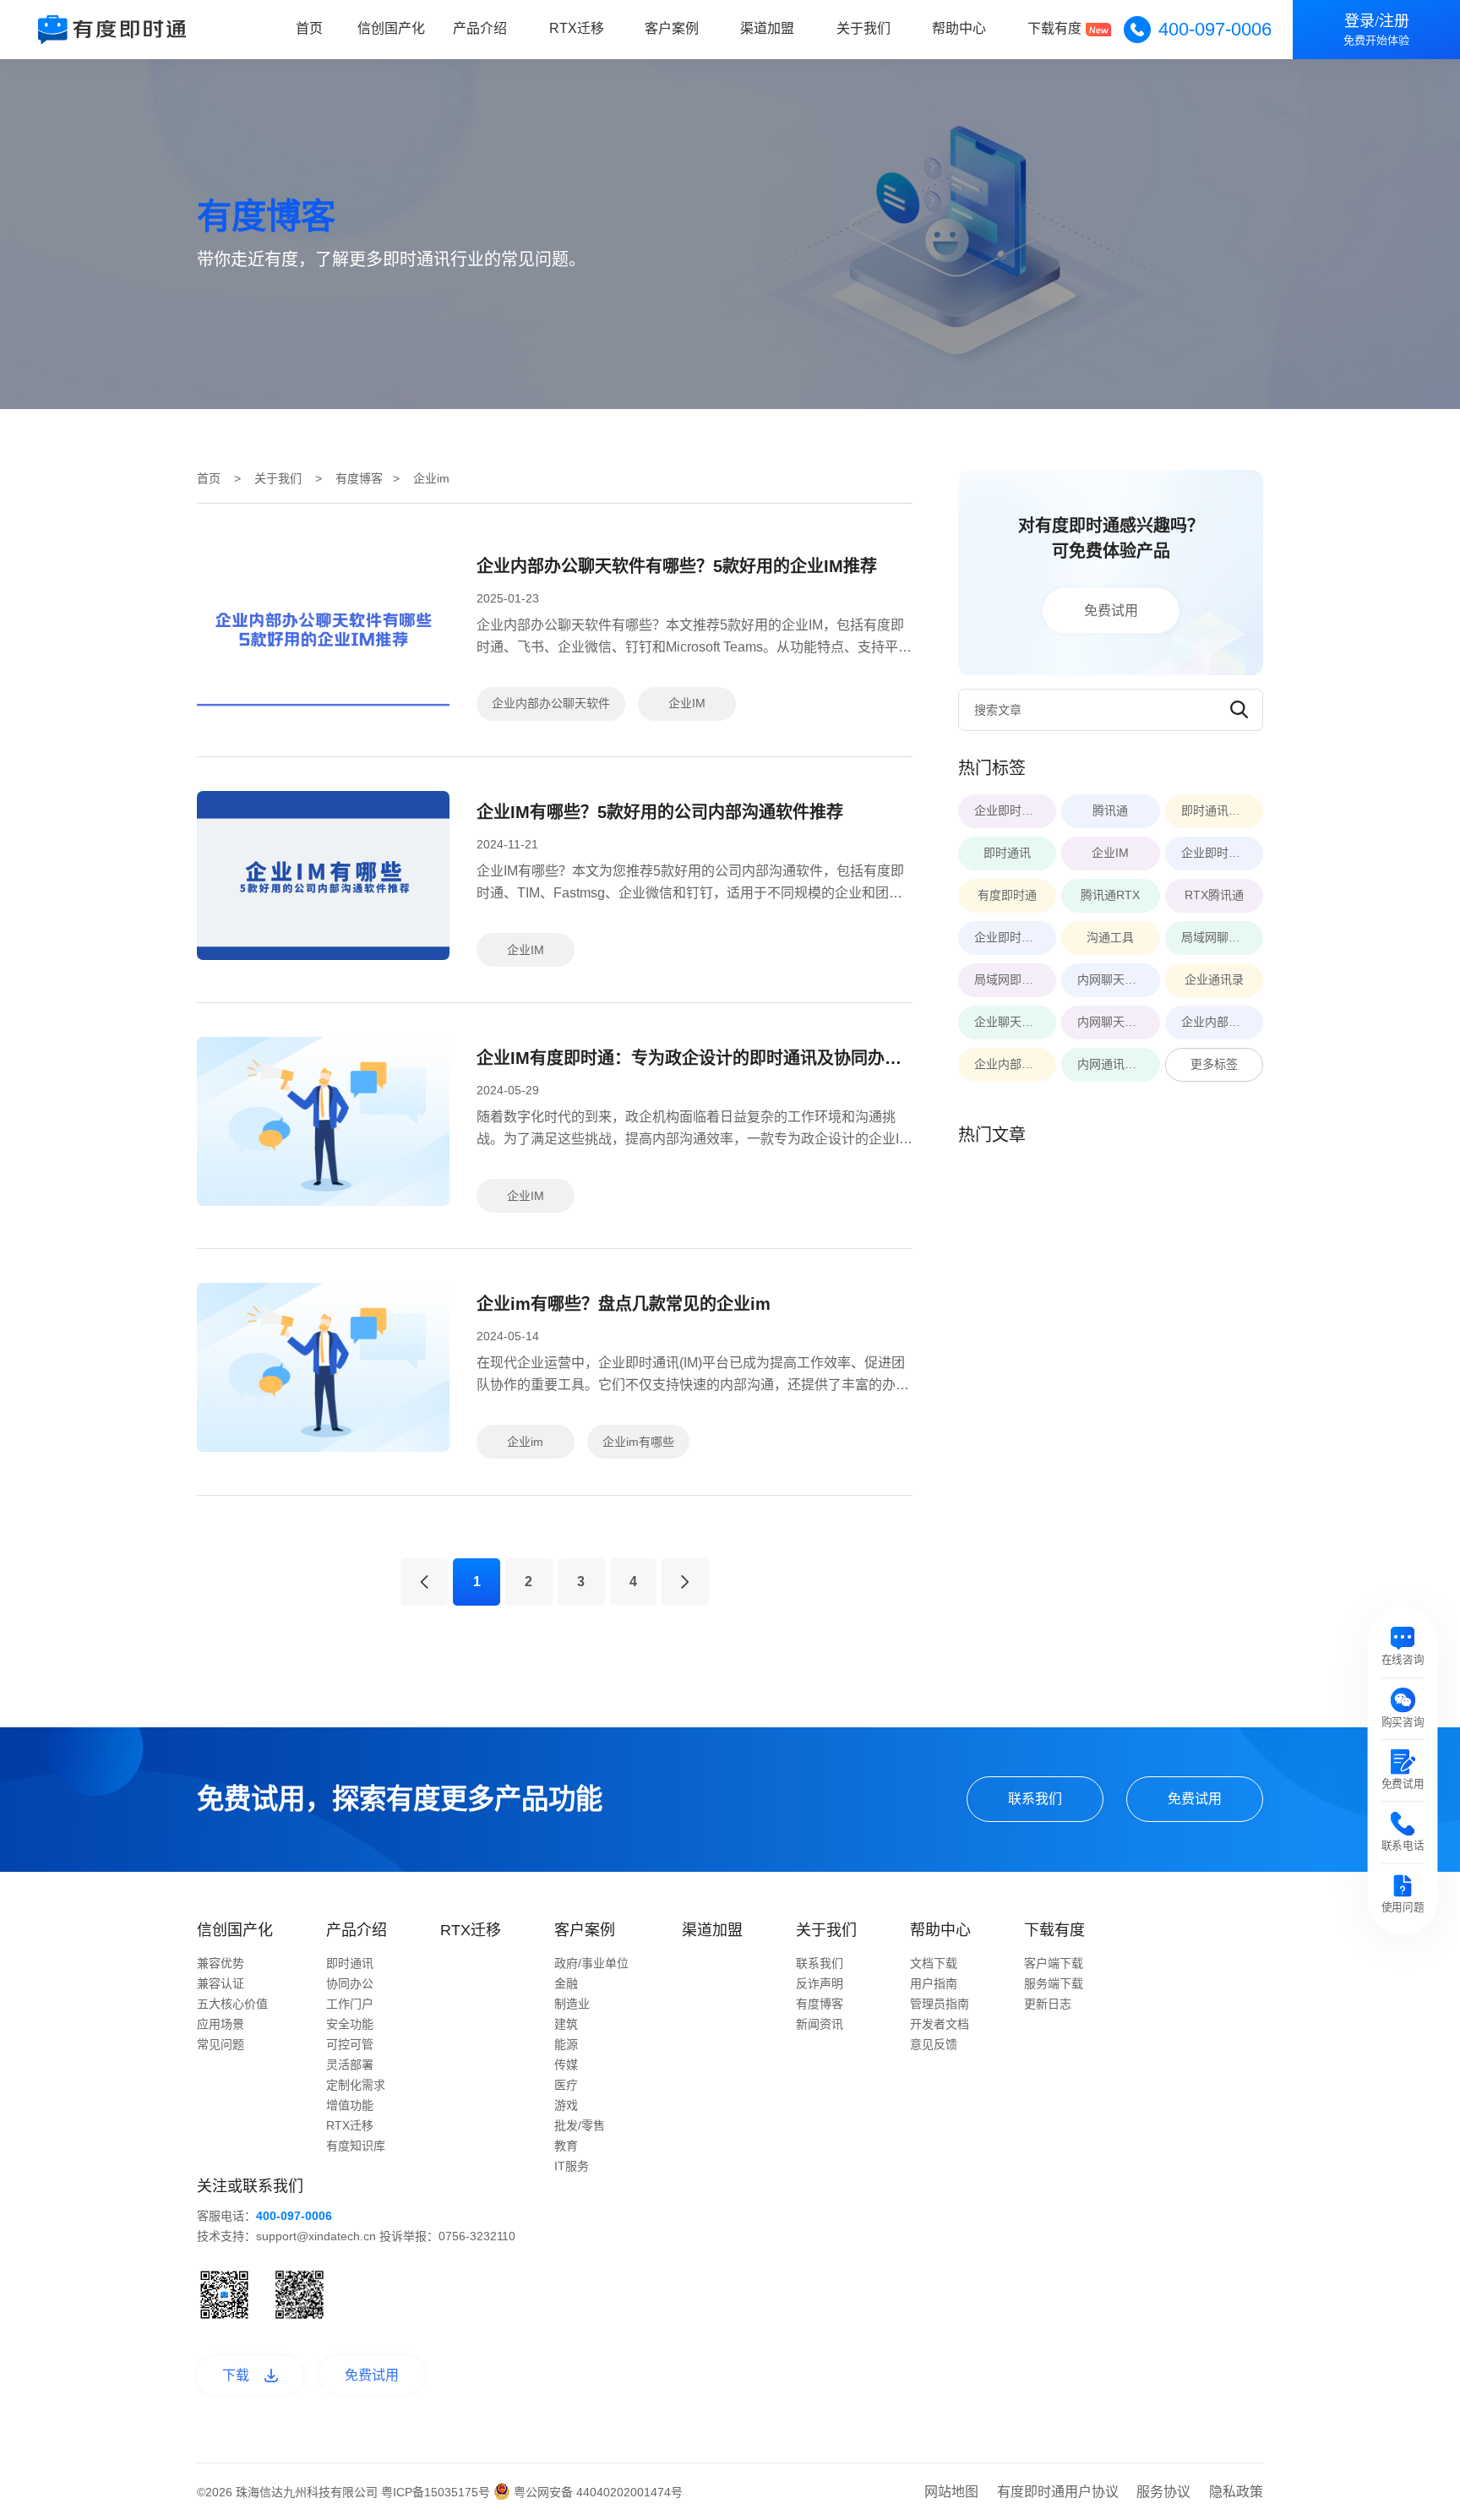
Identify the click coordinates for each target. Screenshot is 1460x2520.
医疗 (566, 2085)
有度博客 (359, 478)
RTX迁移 (577, 28)
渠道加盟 (767, 28)
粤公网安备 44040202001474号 (597, 2492)
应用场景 (221, 2024)
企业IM (687, 703)
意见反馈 (934, 2044)
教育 (566, 2146)
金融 (566, 1983)
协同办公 (350, 1983)
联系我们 (1035, 1799)
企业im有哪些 (638, 1442)
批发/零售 (580, 2125)
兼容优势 (221, 1963)
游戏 (566, 2105)
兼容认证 (221, 1983)
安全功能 (350, 2024)
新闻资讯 (820, 2024)
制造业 (572, 2004)
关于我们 (863, 28)
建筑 (566, 2024)
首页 (309, 28)
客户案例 (672, 28)
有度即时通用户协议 (1058, 2492)
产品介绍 (480, 28)
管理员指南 (940, 2004)
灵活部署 (350, 2065)
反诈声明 (820, 1983)
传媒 (566, 2065)
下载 (236, 2375)
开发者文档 (940, 2024)
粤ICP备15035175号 (437, 2492)
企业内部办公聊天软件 (551, 703)
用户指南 (934, 1983)
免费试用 (1111, 610)
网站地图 (951, 2492)
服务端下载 (1054, 1983)
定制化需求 (356, 2085)
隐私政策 (1236, 2492)
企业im (525, 1442)
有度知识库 (356, 2146)
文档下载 (934, 1963)
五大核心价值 (232, 2004)
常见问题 (221, 2044)
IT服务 (572, 2166)
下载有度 (1054, 28)
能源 (566, 2044)
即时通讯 (350, 1963)
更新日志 (1048, 2004)
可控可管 (350, 2044)
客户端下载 (1054, 1963)
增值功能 (350, 2105)
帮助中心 (959, 28)
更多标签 (1214, 1064)
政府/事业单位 (591, 1963)
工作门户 (350, 2004)
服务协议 (1163, 2492)
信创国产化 (391, 28)
